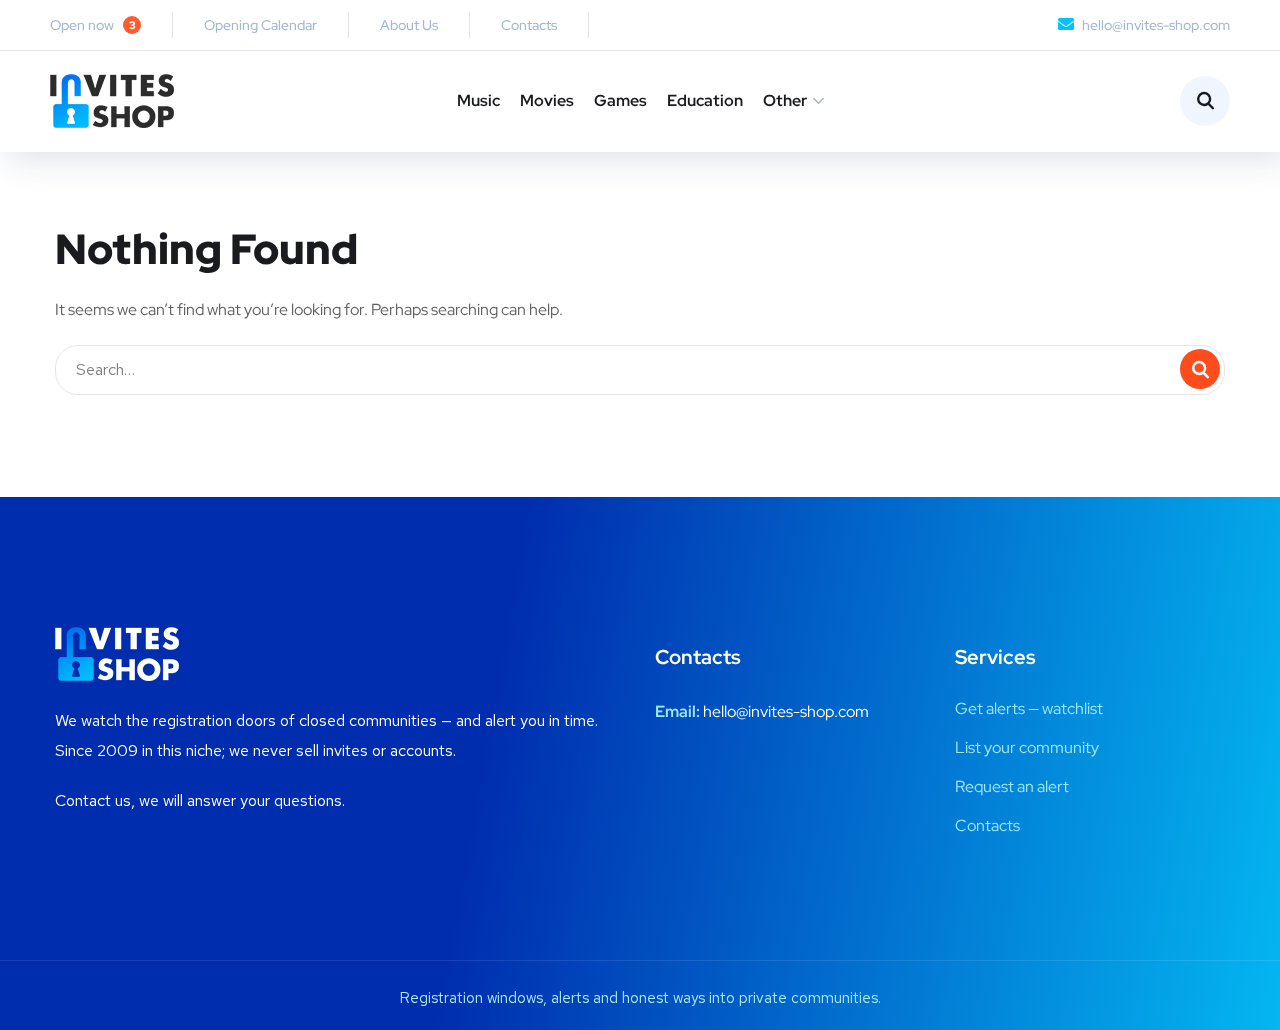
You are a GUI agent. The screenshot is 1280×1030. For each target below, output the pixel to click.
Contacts (529, 25)
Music (478, 100)
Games (620, 100)
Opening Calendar (260, 25)
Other (785, 100)
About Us (409, 25)
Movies (547, 100)
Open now (93, 25)
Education (705, 100)
